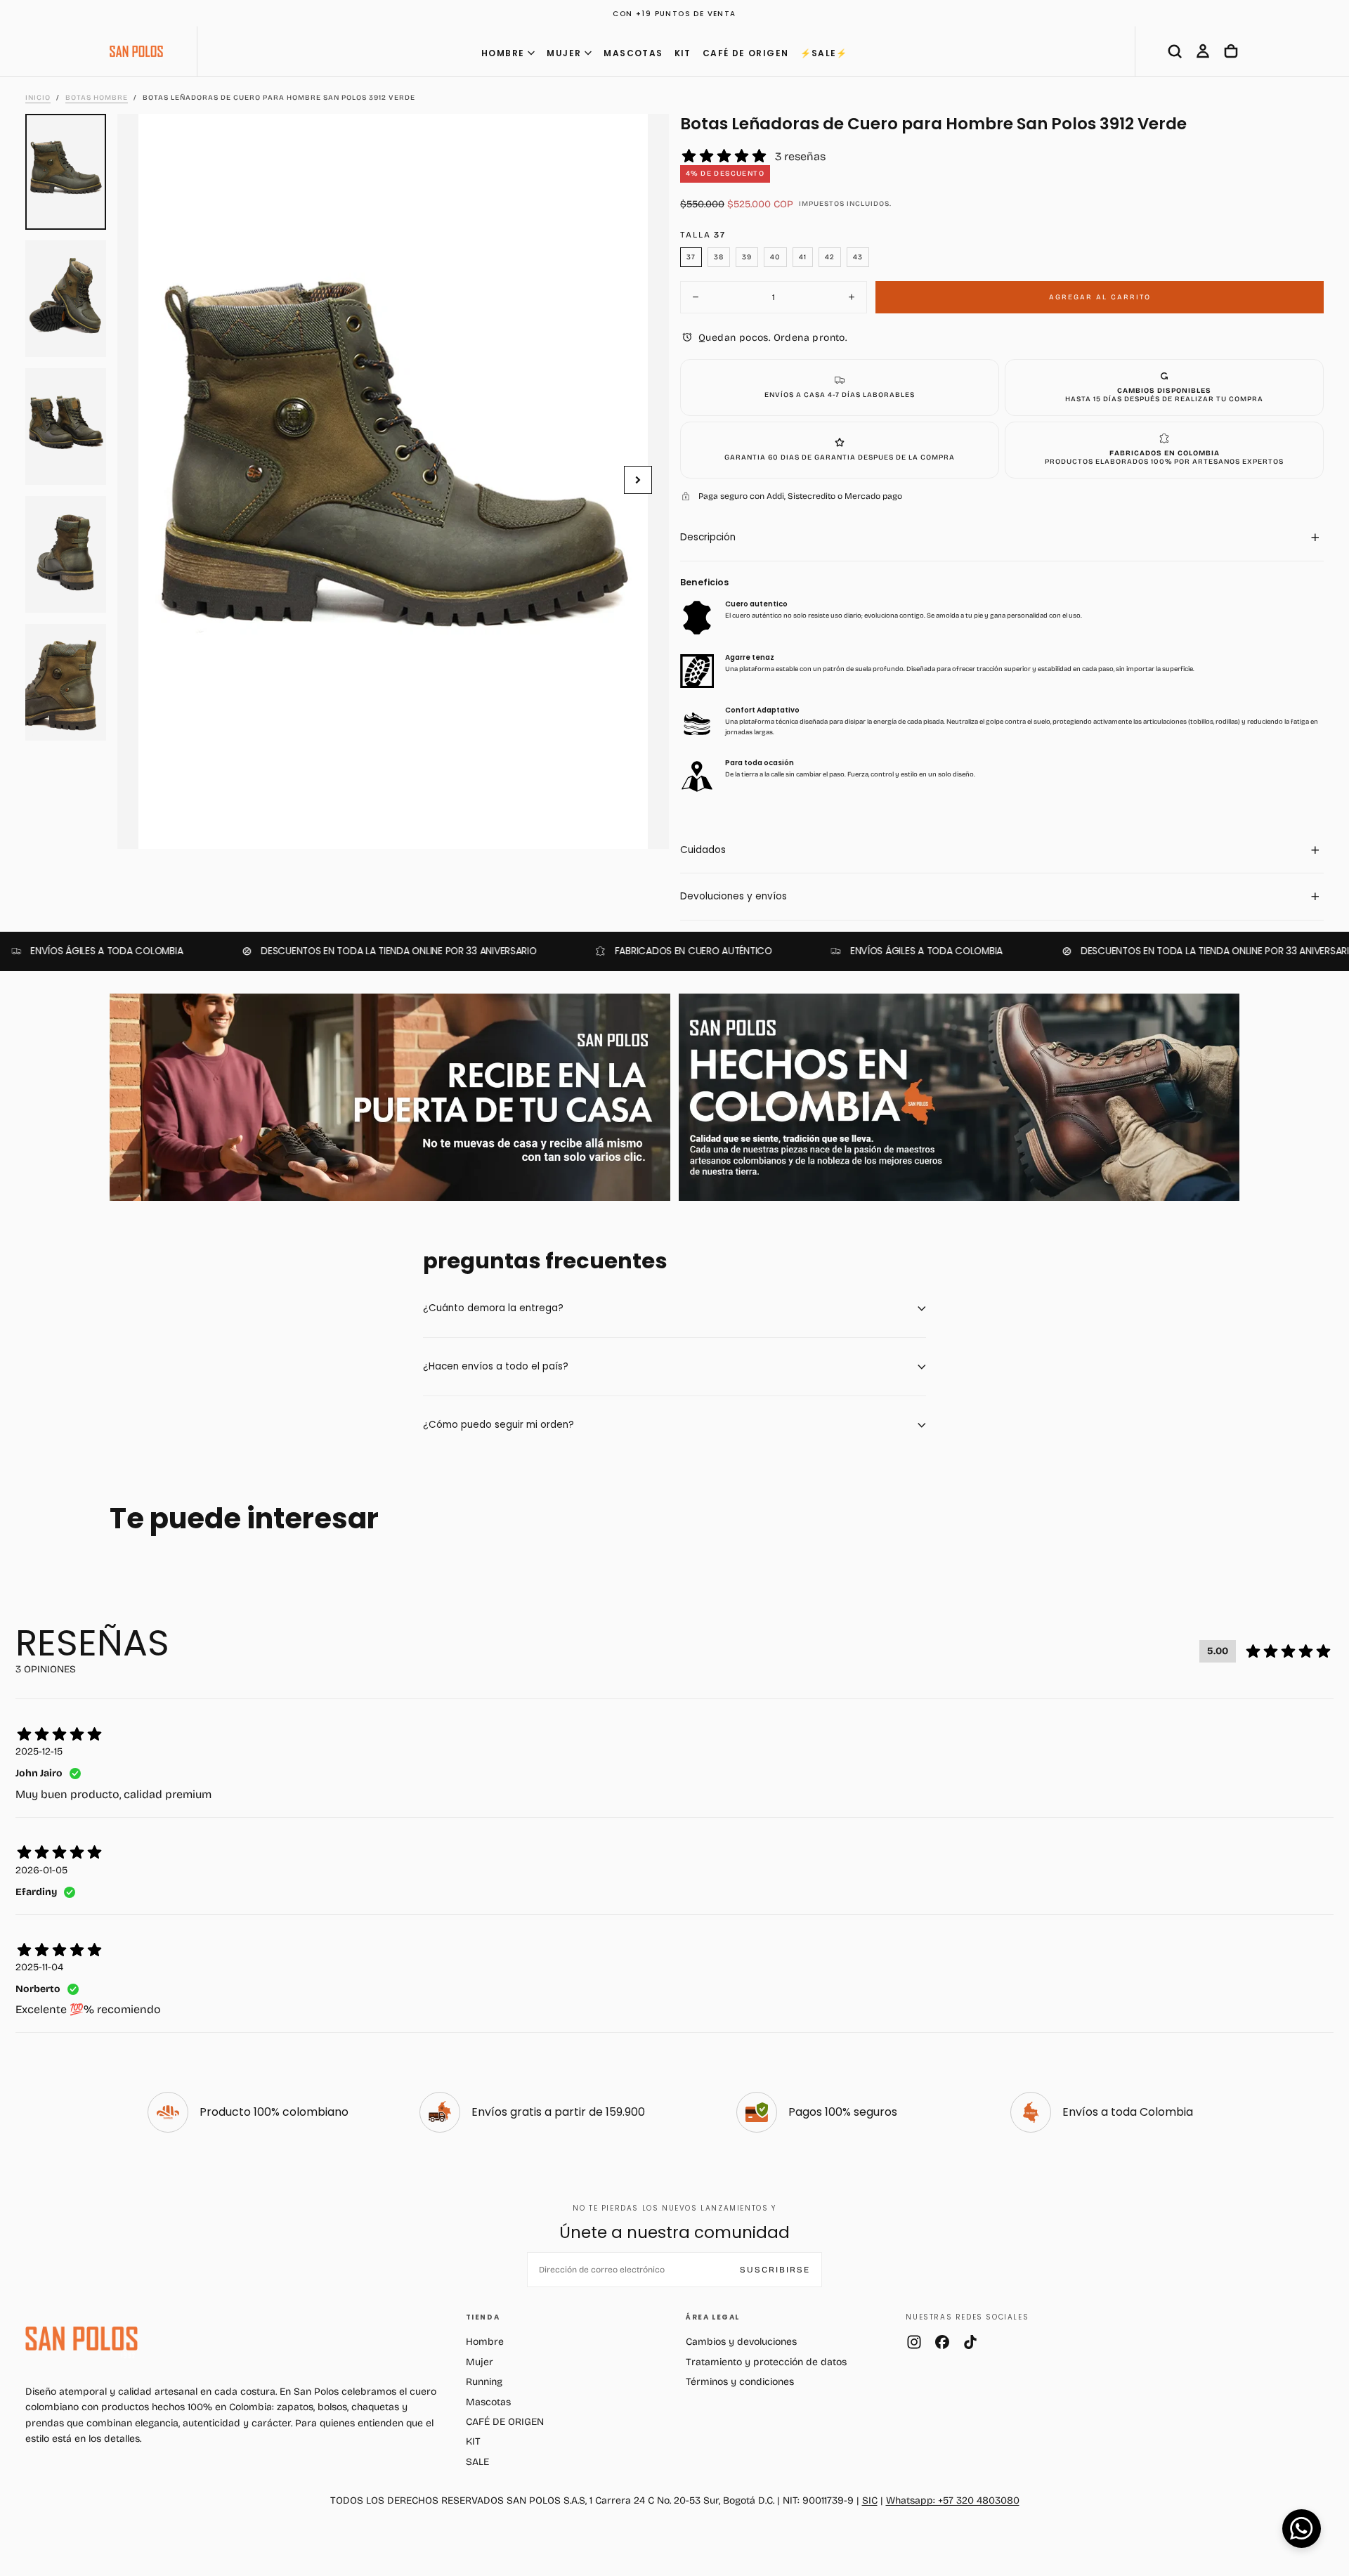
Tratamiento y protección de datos (766, 2362)
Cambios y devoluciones (741, 2342)
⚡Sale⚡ (824, 53)
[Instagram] (914, 2342)
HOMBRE (503, 53)
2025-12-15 (39, 1751)
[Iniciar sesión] (1203, 51)
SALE (477, 2462)
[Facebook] (942, 2342)
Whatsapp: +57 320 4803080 (953, 2500)
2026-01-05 (41, 1870)
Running (484, 2382)
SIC (870, 2500)
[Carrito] (1231, 51)
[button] (1175, 51)
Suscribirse (775, 2270)
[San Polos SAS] (82, 2338)
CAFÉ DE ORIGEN (746, 53)
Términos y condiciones (740, 2382)
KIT (683, 53)
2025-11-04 (39, 1967)
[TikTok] (970, 2342)
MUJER (564, 53)
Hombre (485, 2342)
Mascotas (488, 2402)
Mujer (480, 2362)
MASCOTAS (633, 53)
